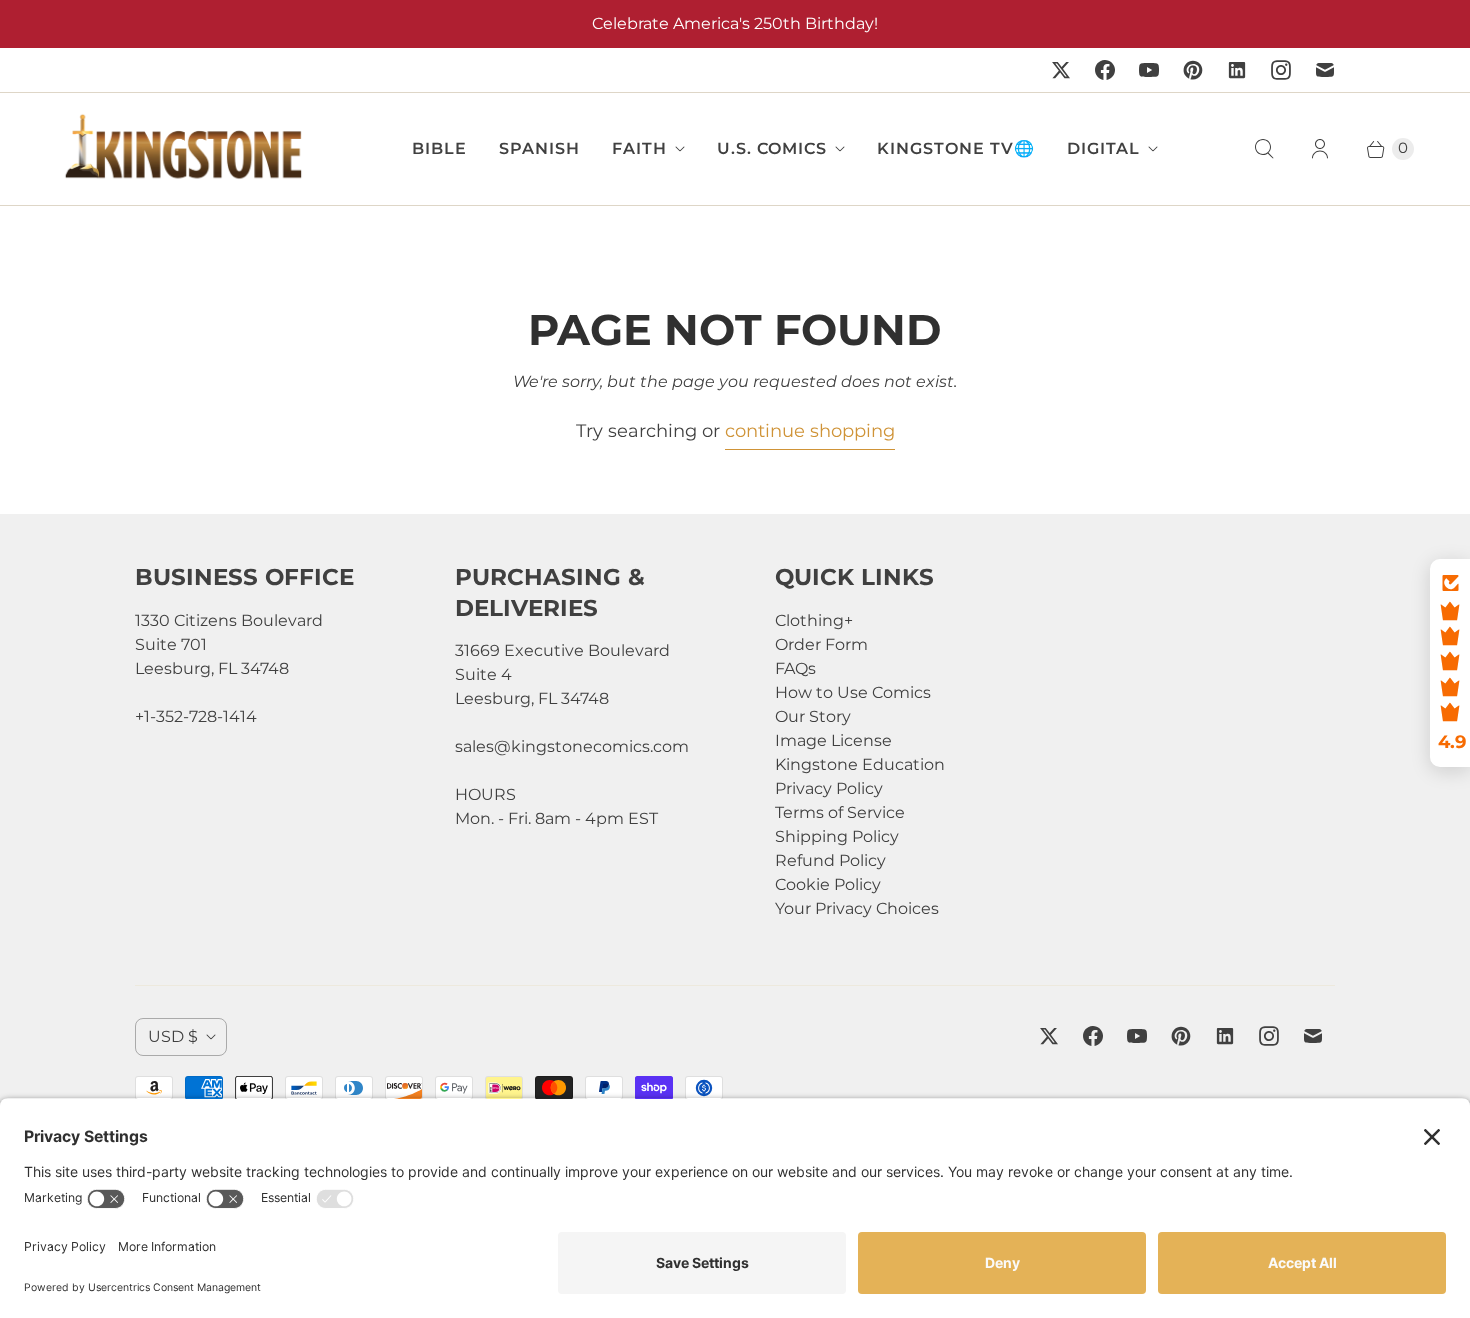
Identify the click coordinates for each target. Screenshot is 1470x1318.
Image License (833, 740)
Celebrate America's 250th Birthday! (735, 23)
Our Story (813, 716)
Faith (639, 148)
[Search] (1264, 149)
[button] (1450, 663)
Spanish (539, 148)
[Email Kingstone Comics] (1325, 70)
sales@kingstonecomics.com (572, 746)
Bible (439, 148)
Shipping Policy (837, 836)
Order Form (821, 644)
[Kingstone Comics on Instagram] (1281, 70)
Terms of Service (840, 812)
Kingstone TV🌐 (956, 148)
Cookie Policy (828, 884)
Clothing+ (814, 620)
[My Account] (1320, 149)
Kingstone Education (860, 764)
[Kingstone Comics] (181, 149)
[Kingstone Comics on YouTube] (1149, 70)
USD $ (173, 1036)
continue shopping (810, 431)
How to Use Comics (853, 692)
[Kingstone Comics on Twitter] (1061, 70)
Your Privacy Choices (857, 908)
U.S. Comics (772, 148)
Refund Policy (830, 860)
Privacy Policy (829, 788)
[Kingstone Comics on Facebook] (1105, 70)
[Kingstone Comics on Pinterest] (1193, 70)
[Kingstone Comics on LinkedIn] (1237, 70)
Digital (1103, 148)
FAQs (795, 668)
